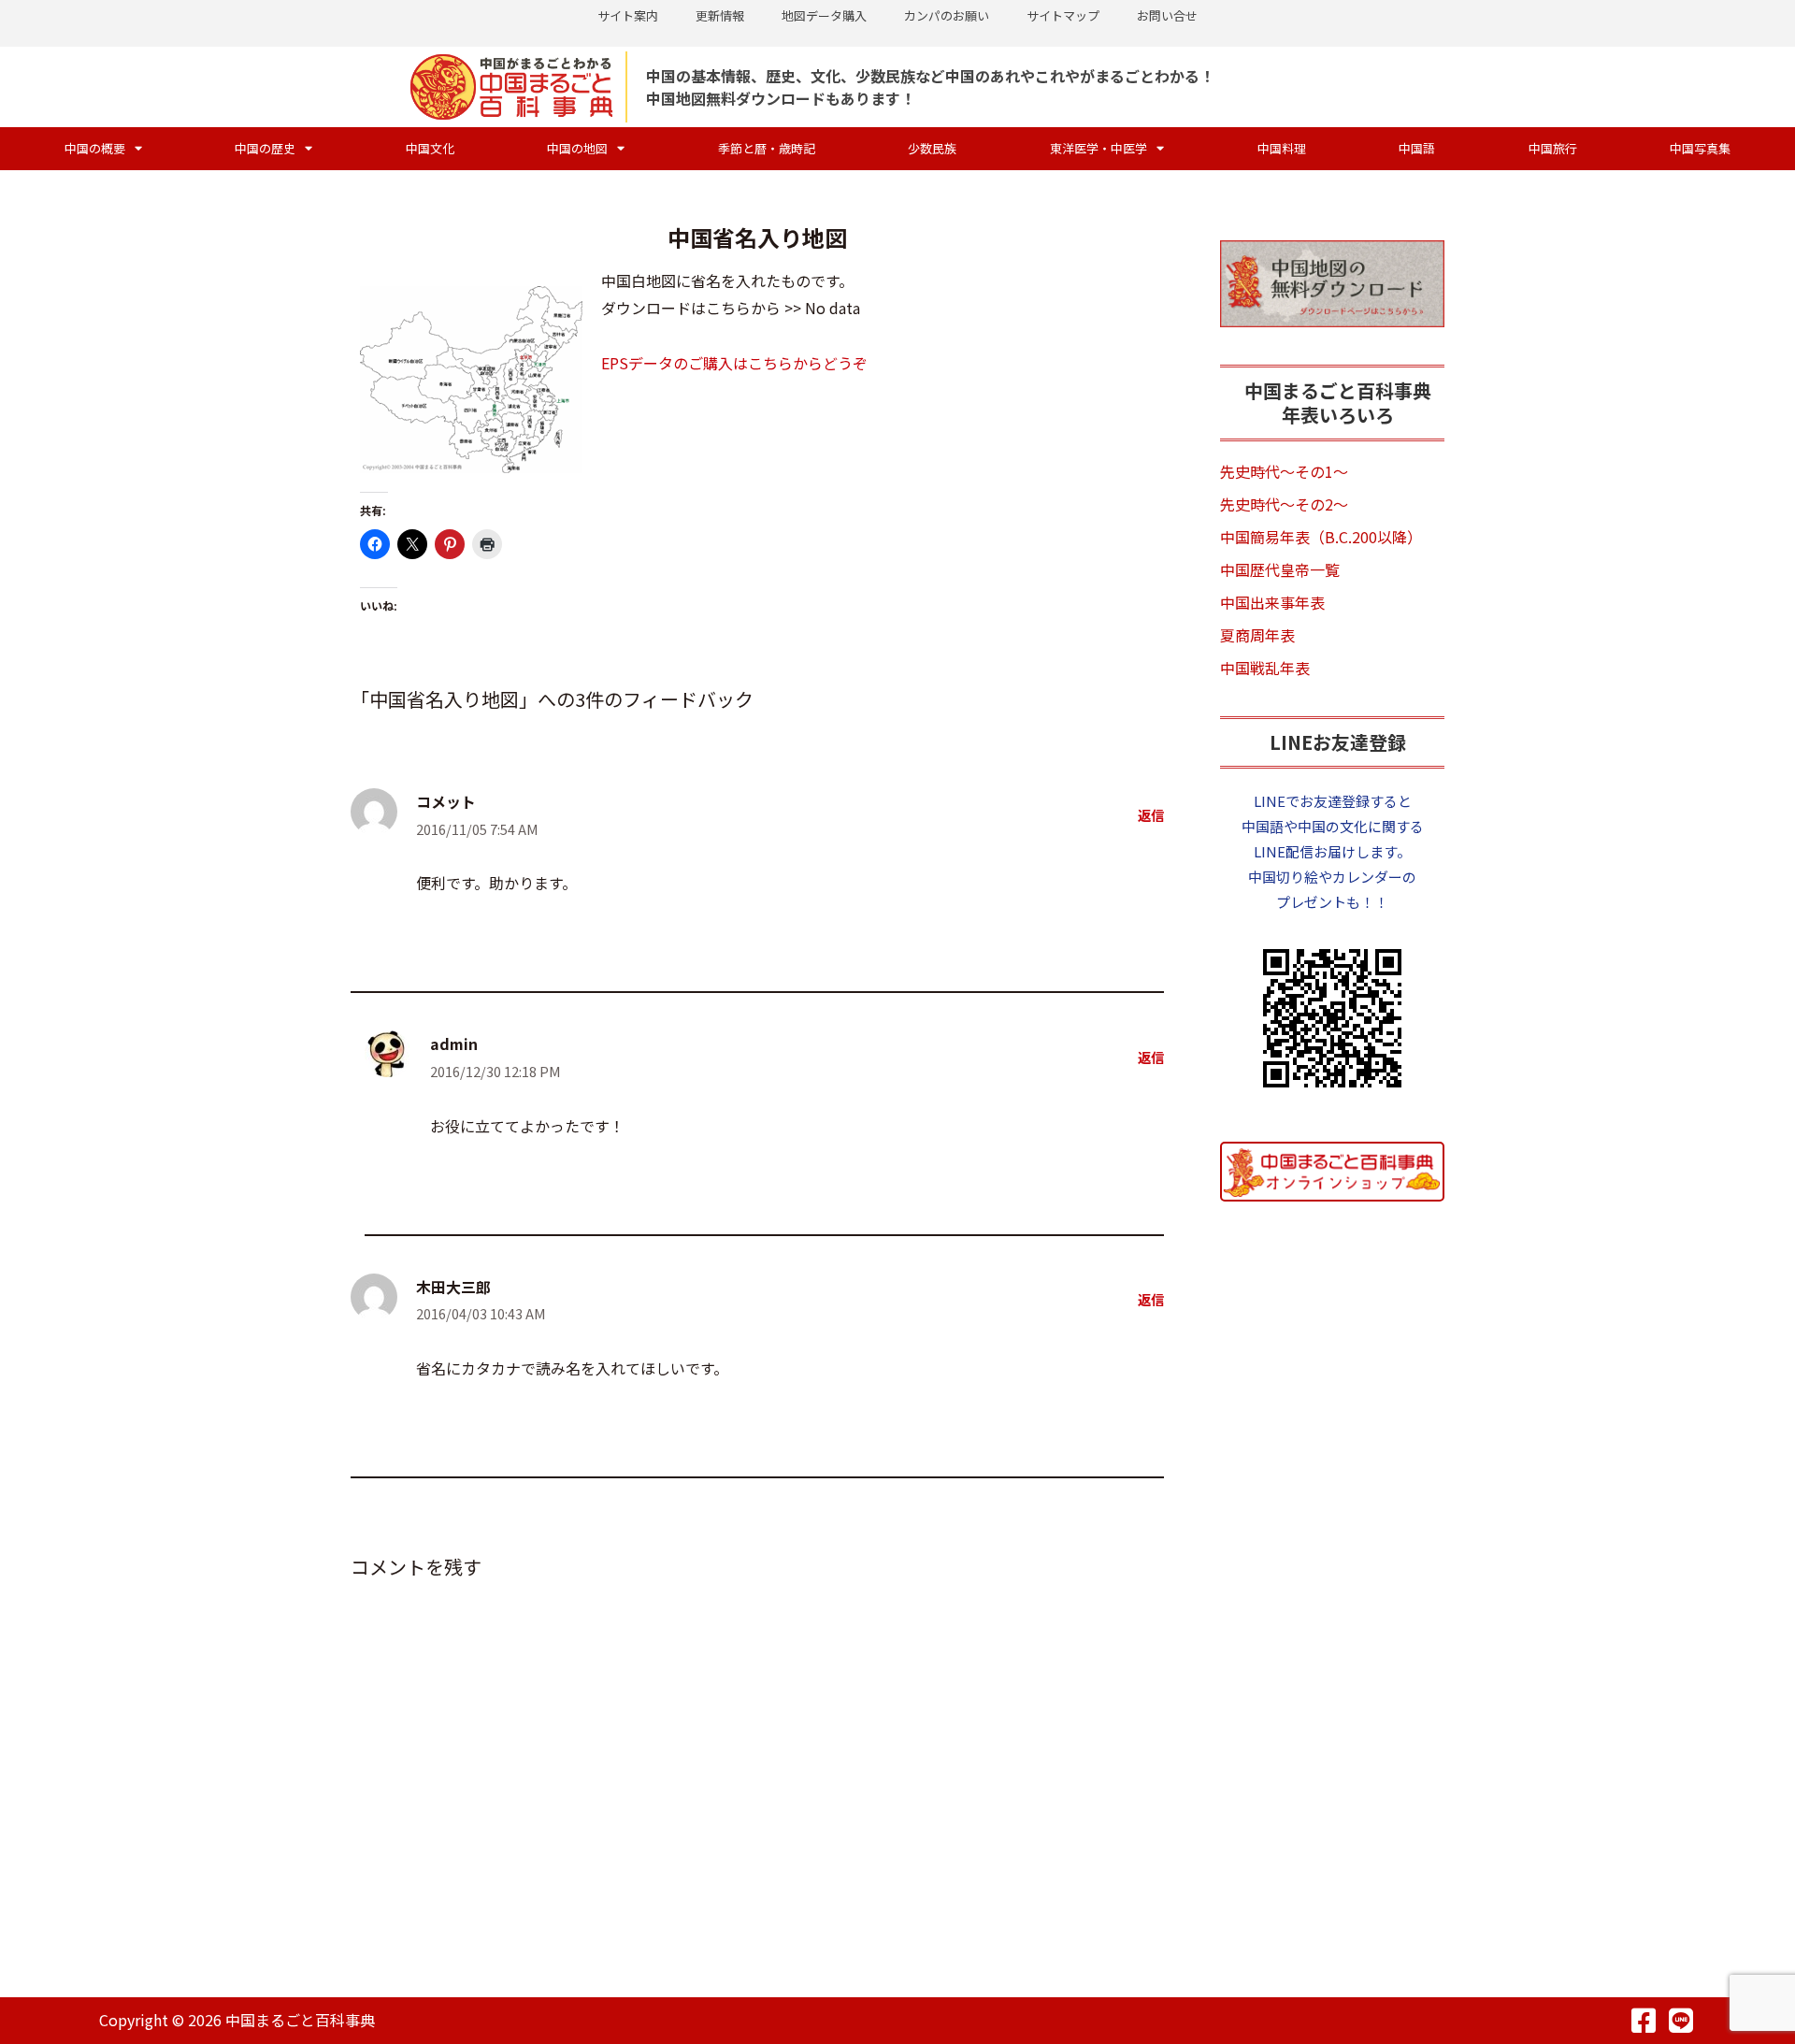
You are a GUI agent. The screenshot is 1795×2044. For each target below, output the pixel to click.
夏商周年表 (1257, 635)
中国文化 (430, 148)
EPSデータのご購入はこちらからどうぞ (734, 363)
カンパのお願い (947, 15)
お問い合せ (1167, 15)
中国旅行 (1553, 148)
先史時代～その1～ (1284, 471)
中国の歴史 (265, 148)
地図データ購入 (824, 15)
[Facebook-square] (1644, 2021)
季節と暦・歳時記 (767, 148)
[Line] (1681, 2021)
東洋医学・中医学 (1099, 148)
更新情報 (720, 15)
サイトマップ (1063, 15)
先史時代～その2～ (1284, 504)
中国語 (1417, 148)
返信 (1151, 815)
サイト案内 (628, 15)
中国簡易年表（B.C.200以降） (1321, 537)
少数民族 (932, 148)
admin (454, 1044)
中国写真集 (1700, 148)
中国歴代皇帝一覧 (1280, 569)
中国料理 (1282, 148)
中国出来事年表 (1272, 602)
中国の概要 (95, 148)
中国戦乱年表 (1265, 668)
